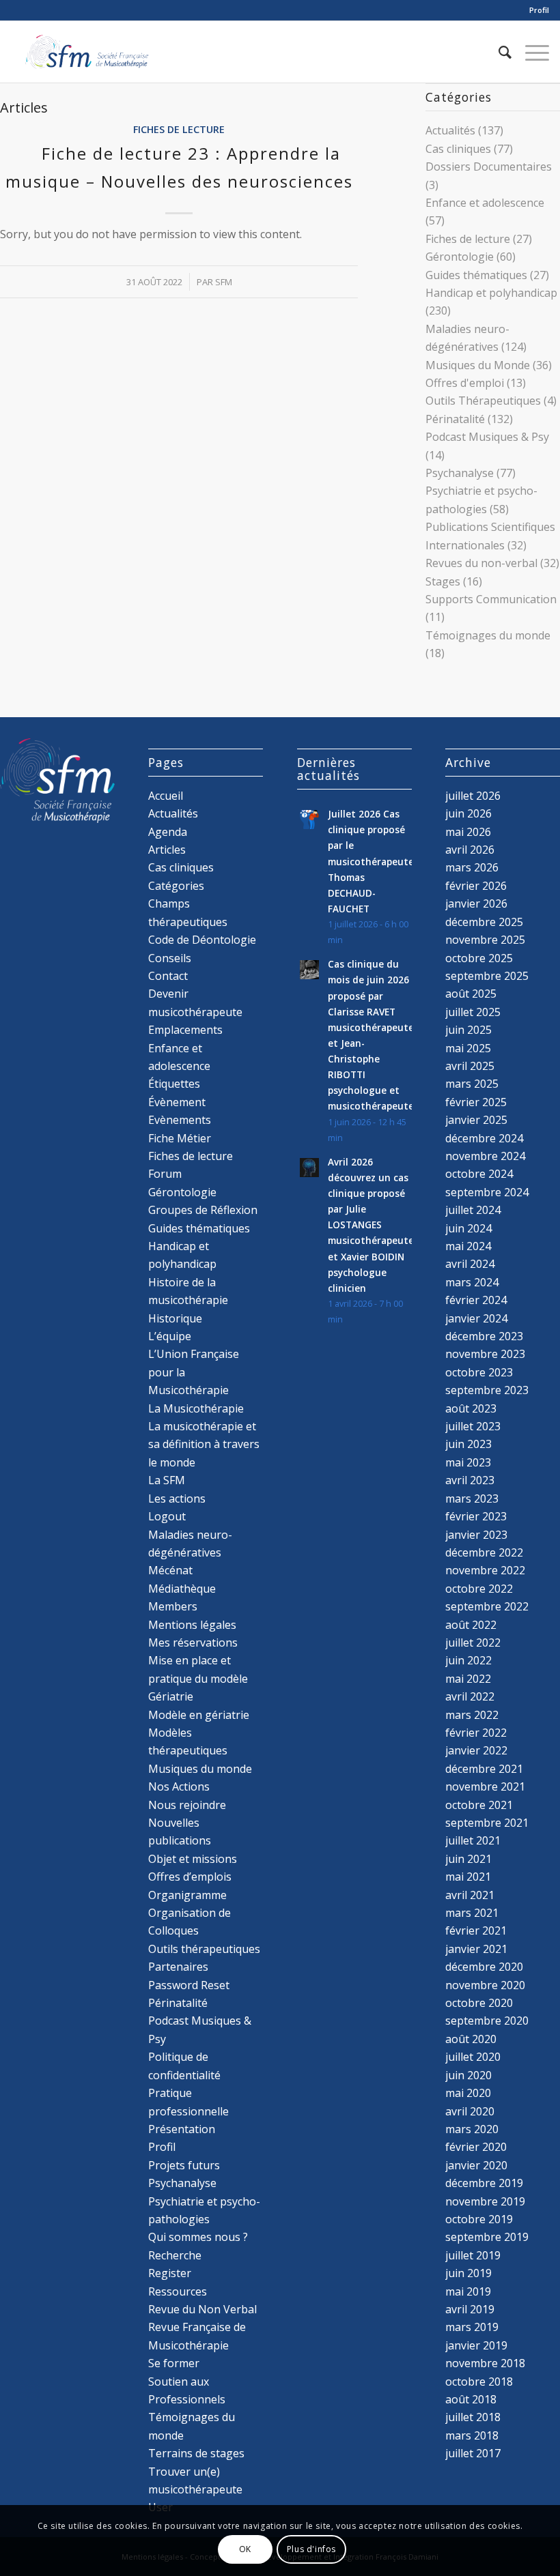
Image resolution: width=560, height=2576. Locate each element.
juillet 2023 (473, 1426)
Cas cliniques (458, 149)
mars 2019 (472, 2327)
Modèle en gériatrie (199, 1715)
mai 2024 (468, 1246)
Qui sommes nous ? (198, 2237)
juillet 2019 (473, 2255)
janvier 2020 (476, 2165)
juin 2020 (468, 2075)
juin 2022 (468, 1660)
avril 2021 (470, 1895)
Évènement (177, 1102)
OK (245, 2549)
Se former (174, 2363)
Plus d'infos (311, 2549)
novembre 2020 (485, 1985)
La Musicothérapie (196, 1408)
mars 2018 (472, 2435)
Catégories (176, 886)
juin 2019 (468, 2273)
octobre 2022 (479, 1589)
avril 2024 (470, 1264)
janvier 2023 (476, 1535)
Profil (539, 10)
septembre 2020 (487, 2021)
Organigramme (187, 1895)
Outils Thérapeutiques (483, 401)
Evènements (180, 1120)
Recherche (175, 2255)
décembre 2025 (484, 922)
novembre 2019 (485, 2201)
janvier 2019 (476, 2345)
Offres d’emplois (190, 1877)
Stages (443, 581)
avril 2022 (470, 1696)
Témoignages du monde (488, 635)
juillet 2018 (473, 2417)
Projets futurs (184, 2165)
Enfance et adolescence (485, 203)
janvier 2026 (476, 903)
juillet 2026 (473, 796)
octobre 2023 (479, 1372)
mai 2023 (468, 1462)
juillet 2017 (473, 2453)
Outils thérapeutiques (204, 1949)
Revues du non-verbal (481, 563)
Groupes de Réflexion (203, 1210)
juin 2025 (468, 1030)
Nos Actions (179, 1786)
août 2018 (471, 2399)
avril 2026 (470, 850)
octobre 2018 (479, 2382)
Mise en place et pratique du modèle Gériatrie (198, 1678)
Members (173, 1606)
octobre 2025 (479, 958)
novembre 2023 (485, 1354)
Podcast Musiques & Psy (487, 437)
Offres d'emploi (465, 383)
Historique (175, 1318)
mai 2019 (468, 2291)
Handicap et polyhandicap (491, 293)
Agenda (168, 832)
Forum (165, 1174)
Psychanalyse (460, 473)
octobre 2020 (479, 2003)
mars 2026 (472, 867)
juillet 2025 (473, 1012)
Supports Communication (491, 599)
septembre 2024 (487, 1192)
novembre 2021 (485, 1786)
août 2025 (471, 994)
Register (170, 2273)
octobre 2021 (479, 1805)
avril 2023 (470, 1480)
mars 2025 (472, 1084)
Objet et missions (193, 1859)
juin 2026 (468, 813)
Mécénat (170, 1570)
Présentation (182, 2129)
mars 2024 (472, 1282)
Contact (168, 976)
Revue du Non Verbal (202, 2309)
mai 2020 (468, 2093)
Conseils (170, 958)
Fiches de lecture (179, 129)
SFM (224, 282)
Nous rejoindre (187, 1805)
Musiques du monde (200, 1769)
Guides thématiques (476, 275)
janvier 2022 (476, 1750)
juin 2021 (468, 1859)
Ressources (178, 2291)
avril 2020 (470, 2111)
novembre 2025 (485, 940)
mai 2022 (468, 1679)
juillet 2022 (473, 1642)
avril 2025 (470, 1066)
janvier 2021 (476, 1949)
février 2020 (476, 2147)
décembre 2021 (484, 1769)
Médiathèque (182, 1589)
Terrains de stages (196, 2453)
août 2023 (471, 1408)
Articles (167, 850)
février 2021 (476, 1930)
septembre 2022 (487, 1606)
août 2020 (471, 2039)
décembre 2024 (484, 1138)
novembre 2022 (485, 1570)
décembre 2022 (484, 1552)
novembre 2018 (485, 2363)
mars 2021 (472, 1913)
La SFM (167, 1480)
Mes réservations (193, 1642)
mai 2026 (468, 832)
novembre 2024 (485, 1156)
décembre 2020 (484, 1967)
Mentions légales (192, 1625)
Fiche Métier (180, 1138)
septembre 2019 (487, 2237)
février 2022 (476, 1733)
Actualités (450, 130)
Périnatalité (455, 419)
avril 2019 (470, 2309)
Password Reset (189, 1985)
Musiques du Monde (478, 365)
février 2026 (476, 886)
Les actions (177, 1499)
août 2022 (471, 1625)
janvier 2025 (476, 1120)
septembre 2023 (487, 1390)
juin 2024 (468, 1228)
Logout (167, 1516)
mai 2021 (468, 1877)
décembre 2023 (484, 1336)
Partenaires (178, 1967)
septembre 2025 (487, 976)
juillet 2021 (473, 1840)
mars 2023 (472, 1499)
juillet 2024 (473, 1210)
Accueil (166, 796)
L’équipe (170, 1336)
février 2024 (476, 1300)
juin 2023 (468, 1444)
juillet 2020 (473, 2057)
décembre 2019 (484, 2183)
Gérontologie (460, 257)
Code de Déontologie (202, 940)
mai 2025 (468, 1048)
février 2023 (476, 1516)
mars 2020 (472, 2129)
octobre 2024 (479, 1174)
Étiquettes (174, 1084)
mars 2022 (472, 1715)
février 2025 (476, 1102)
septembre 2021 (487, 1823)
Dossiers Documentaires (489, 167)
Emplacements (185, 1030)
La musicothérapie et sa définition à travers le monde (204, 1444)
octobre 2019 (479, 2219)
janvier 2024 (476, 1318)
